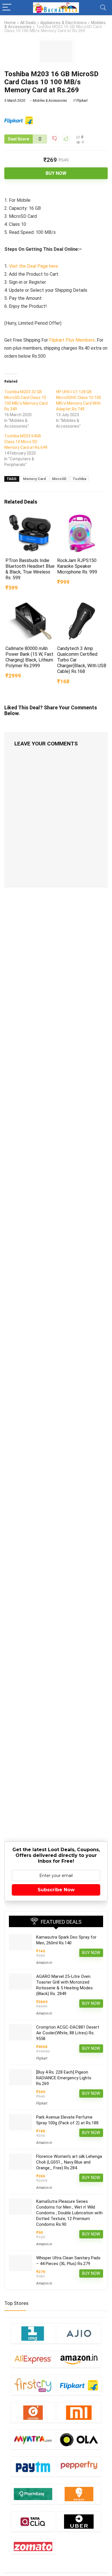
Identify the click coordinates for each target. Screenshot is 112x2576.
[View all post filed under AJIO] (79, 2333)
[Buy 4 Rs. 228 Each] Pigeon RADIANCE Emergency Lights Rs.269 (64, 2078)
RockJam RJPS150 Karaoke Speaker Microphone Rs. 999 (77, 566)
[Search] (103, 8)
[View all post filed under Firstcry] (33, 2385)
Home (10, 23)
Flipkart (82, 101)
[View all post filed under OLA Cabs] (79, 2440)
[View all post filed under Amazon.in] (79, 2359)
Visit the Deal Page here (33, 266)
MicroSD (59, 479)
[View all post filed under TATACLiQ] (33, 2521)
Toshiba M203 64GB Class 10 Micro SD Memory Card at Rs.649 (26, 442)
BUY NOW (56, 173)
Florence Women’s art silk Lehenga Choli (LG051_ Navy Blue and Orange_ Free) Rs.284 (69, 2162)
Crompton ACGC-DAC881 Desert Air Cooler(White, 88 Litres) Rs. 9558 (68, 2033)
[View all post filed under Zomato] (33, 2546)
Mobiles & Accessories (50, 101)
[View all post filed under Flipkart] (79, 2385)
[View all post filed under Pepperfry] (79, 2466)
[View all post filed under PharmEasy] (33, 2494)
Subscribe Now (56, 1890)
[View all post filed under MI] (79, 2412)
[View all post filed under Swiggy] (79, 2494)
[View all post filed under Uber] (79, 2521)
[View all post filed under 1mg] (33, 2333)
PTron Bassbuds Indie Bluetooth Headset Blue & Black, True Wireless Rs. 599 (30, 569)
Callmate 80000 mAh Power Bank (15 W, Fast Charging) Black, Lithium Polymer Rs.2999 (29, 657)
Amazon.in (44, 1963)
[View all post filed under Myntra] (33, 2440)
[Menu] (7, 8)
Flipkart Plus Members (72, 340)
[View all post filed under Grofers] (33, 2412)
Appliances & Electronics (63, 23)
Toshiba (79, 479)
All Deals (28, 23)
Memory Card (34, 479)
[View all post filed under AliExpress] (33, 2359)
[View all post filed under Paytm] (33, 2466)
